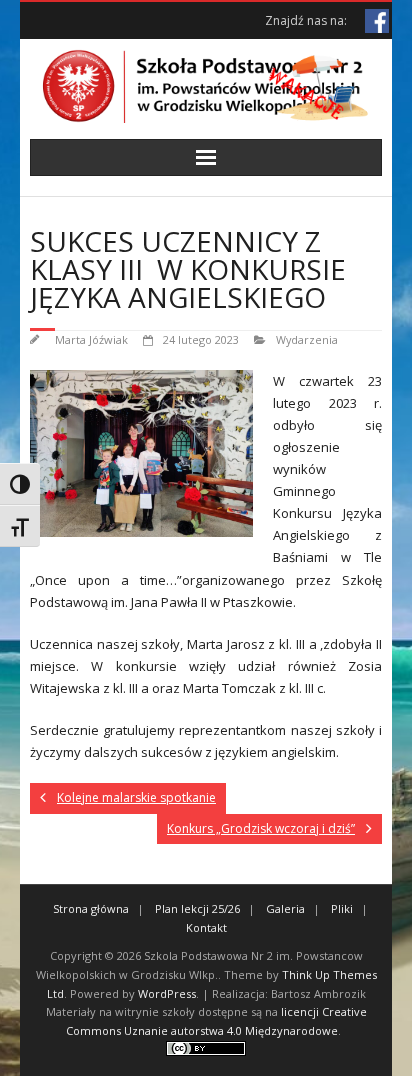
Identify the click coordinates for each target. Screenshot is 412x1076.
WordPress (167, 993)
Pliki (342, 908)
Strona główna (91, 908)
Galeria (285, 908)
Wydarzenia (307, 339)
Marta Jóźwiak (91, 339)
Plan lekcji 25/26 (197, 908)
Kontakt (206, 927)
